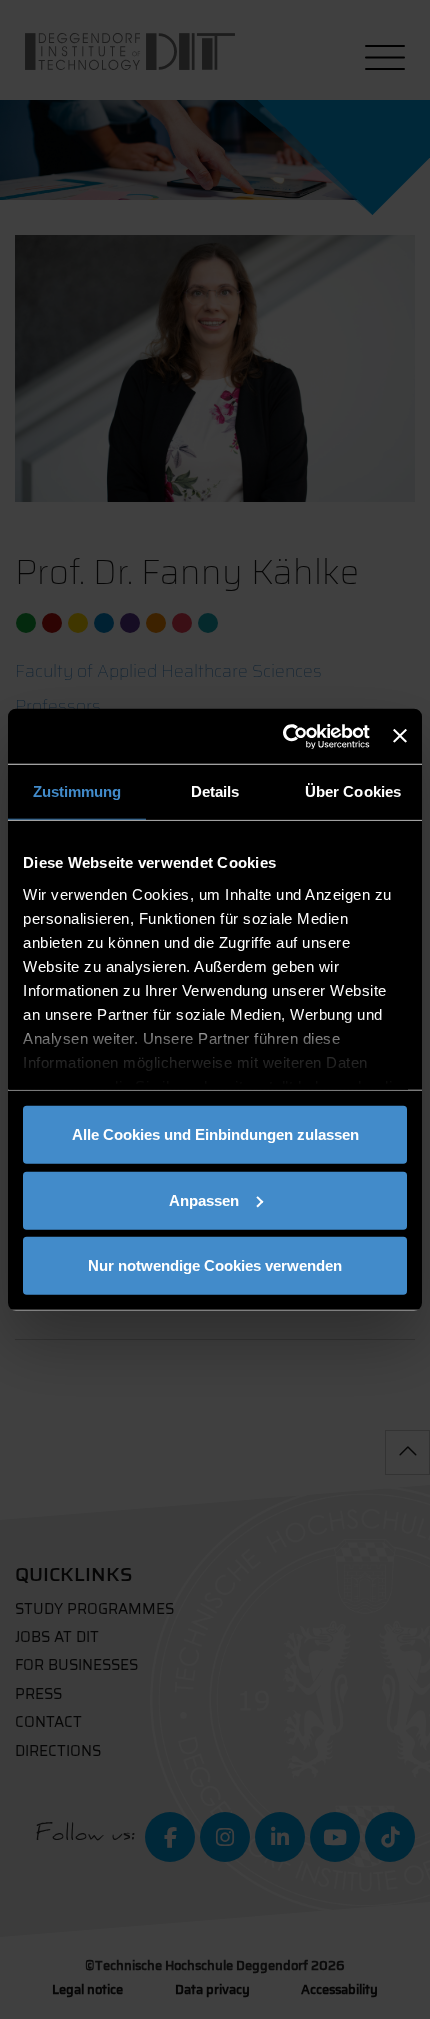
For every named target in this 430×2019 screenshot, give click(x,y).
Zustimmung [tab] (77, 791)
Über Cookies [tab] (353, 791)
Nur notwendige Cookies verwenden (215, 1265)
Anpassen (204, 1199)
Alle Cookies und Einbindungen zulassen (215, 1134)
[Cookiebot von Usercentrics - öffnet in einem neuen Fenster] (283, 736)
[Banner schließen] (400, 736)
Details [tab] (215, 791)
